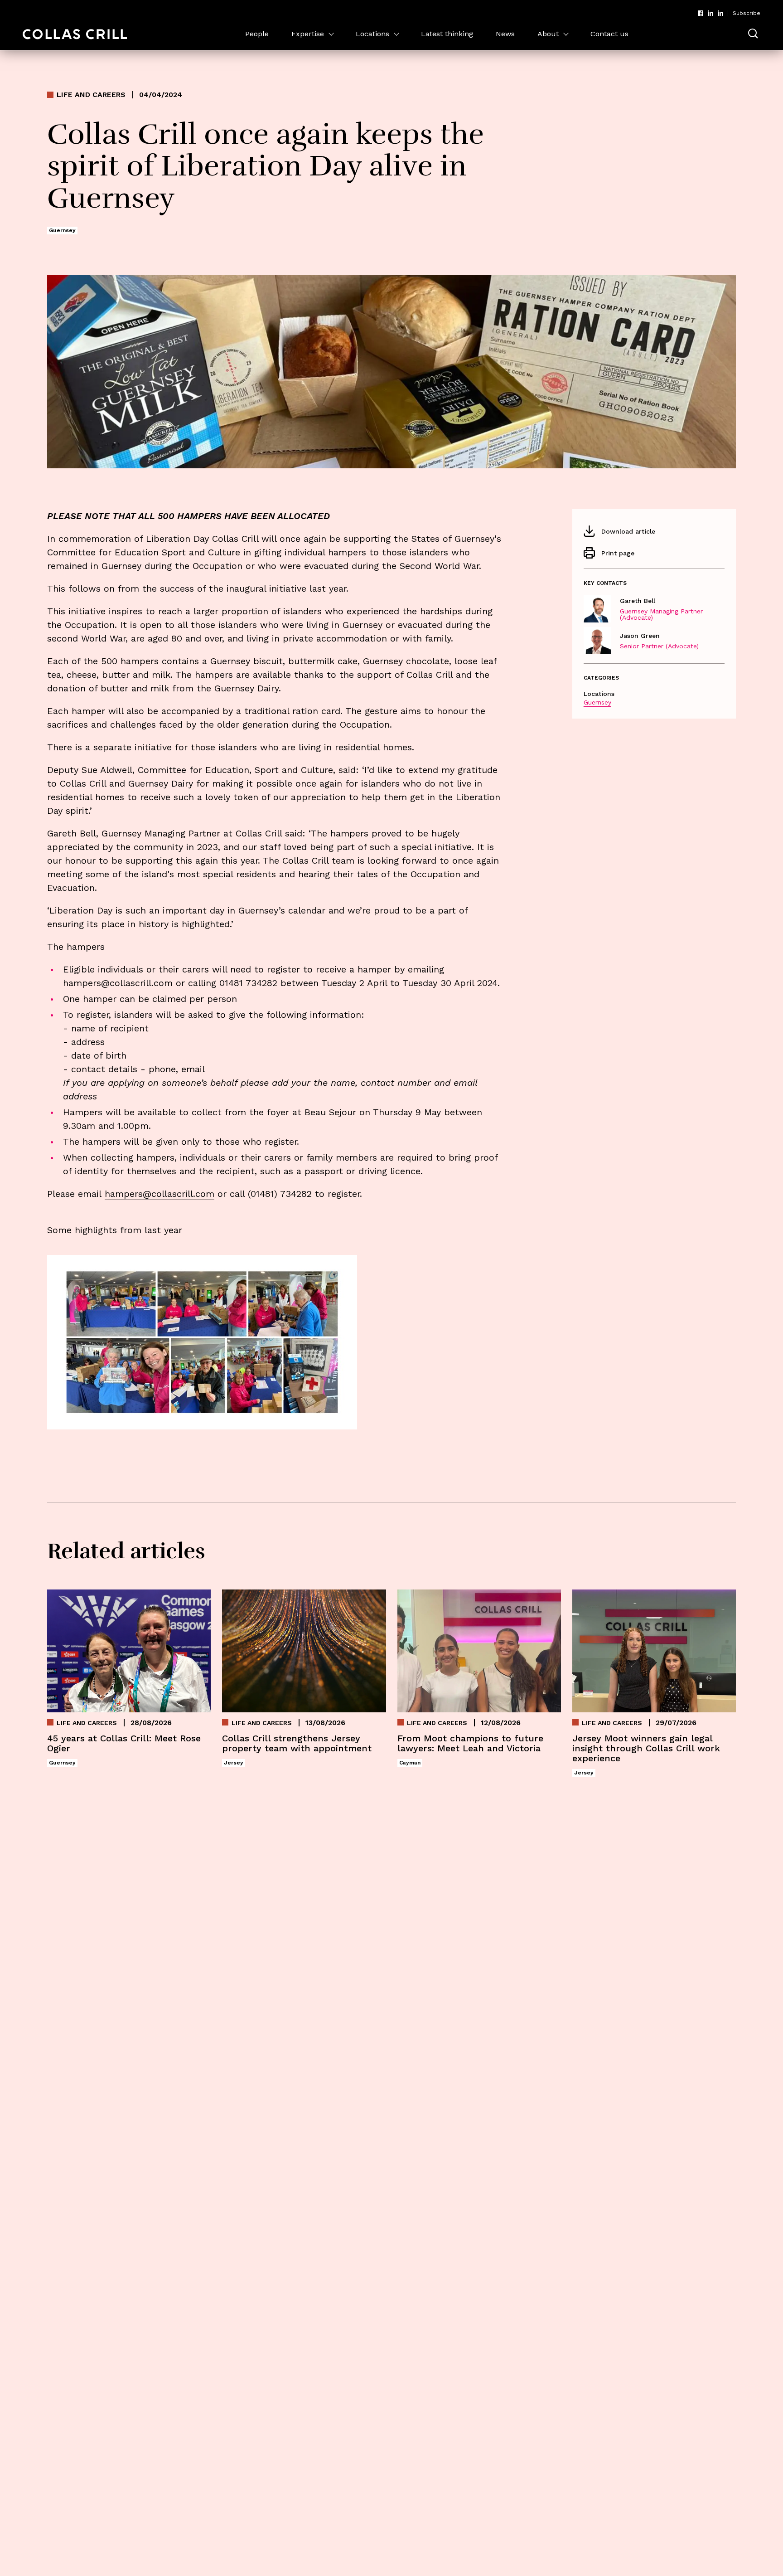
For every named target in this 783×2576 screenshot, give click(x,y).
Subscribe (747, 13)
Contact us (609, 34)
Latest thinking (447, 34)
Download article (628, 531)
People (257, 34)
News (505, 34)
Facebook (701, 13)
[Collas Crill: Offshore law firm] (75, 34)
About (548, 34)
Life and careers (91, 95)
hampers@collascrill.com (118, 983)
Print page (618, 553)
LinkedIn (710, 13)
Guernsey (597, 702)
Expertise (308, 34)
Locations (372, 34)
